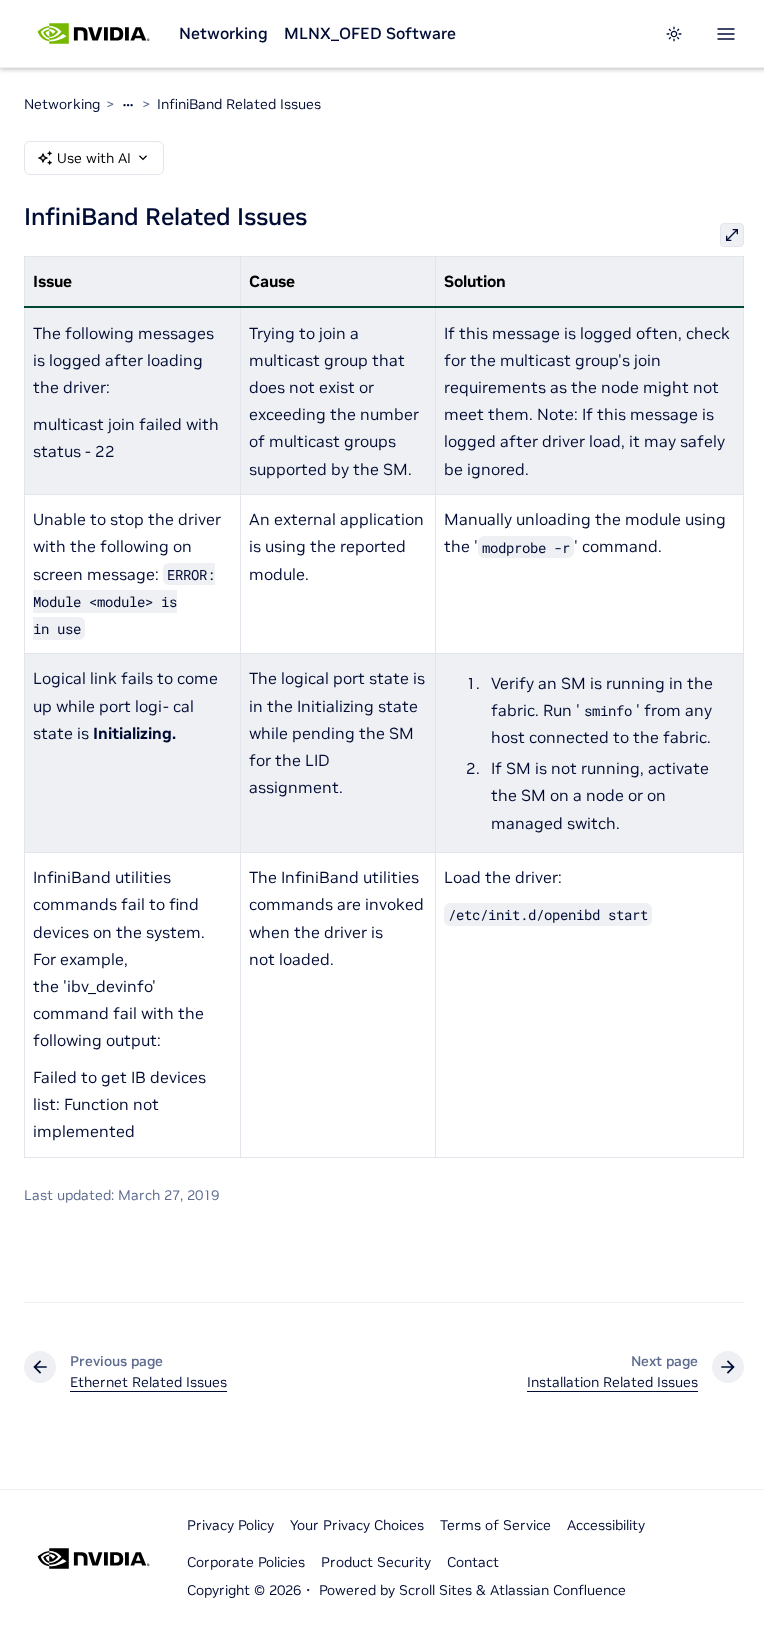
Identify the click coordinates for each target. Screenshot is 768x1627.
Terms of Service (495, 1525)
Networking (223, 33)
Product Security (376, 1562)
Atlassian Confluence (558, 1590)
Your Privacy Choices (357, 1525)
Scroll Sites (435, 1590)
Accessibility (606, 1525)
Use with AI (94, 158)
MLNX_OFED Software (370, 33)
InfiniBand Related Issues (239, 104)
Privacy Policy (230, 1525)
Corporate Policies (246, 1562)
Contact (473, 1562)
